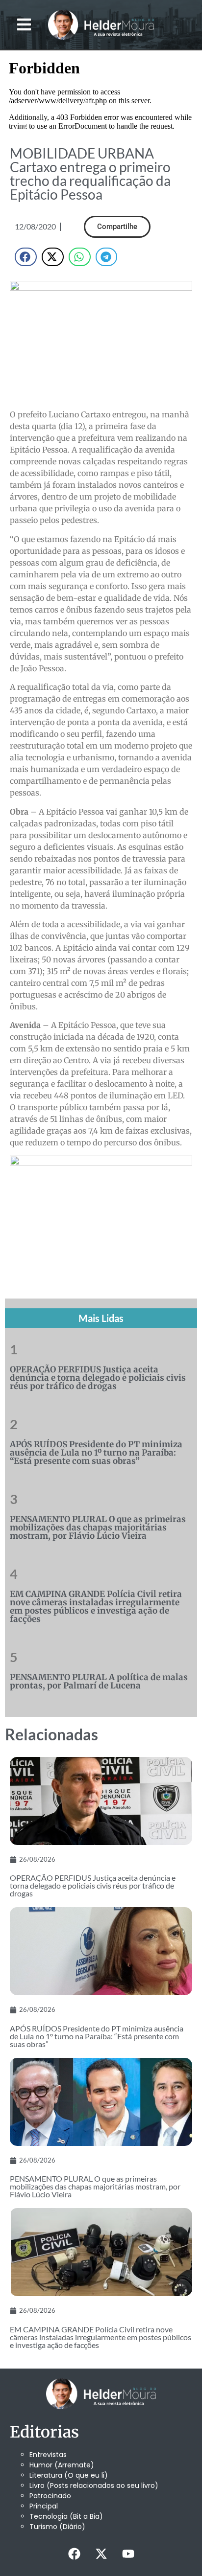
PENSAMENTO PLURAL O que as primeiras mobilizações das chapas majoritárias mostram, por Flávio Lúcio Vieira (98, 1527)
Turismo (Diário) (57, 2527)
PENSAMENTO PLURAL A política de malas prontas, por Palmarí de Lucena (99, 1681)
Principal (44, 2506)
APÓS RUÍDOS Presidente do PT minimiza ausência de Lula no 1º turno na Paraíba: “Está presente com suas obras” (96, 1453)
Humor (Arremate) (62, 2465)
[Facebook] (74, 2554)
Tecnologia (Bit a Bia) (66, 2516)
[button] (24, 25)
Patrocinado (50, 2496)
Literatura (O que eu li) (69, 2475)
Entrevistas (48, 2455)
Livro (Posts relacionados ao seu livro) (94, 2485)
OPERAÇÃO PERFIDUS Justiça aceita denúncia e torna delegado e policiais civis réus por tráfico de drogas (98, 1378)
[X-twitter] (101, 2554)
